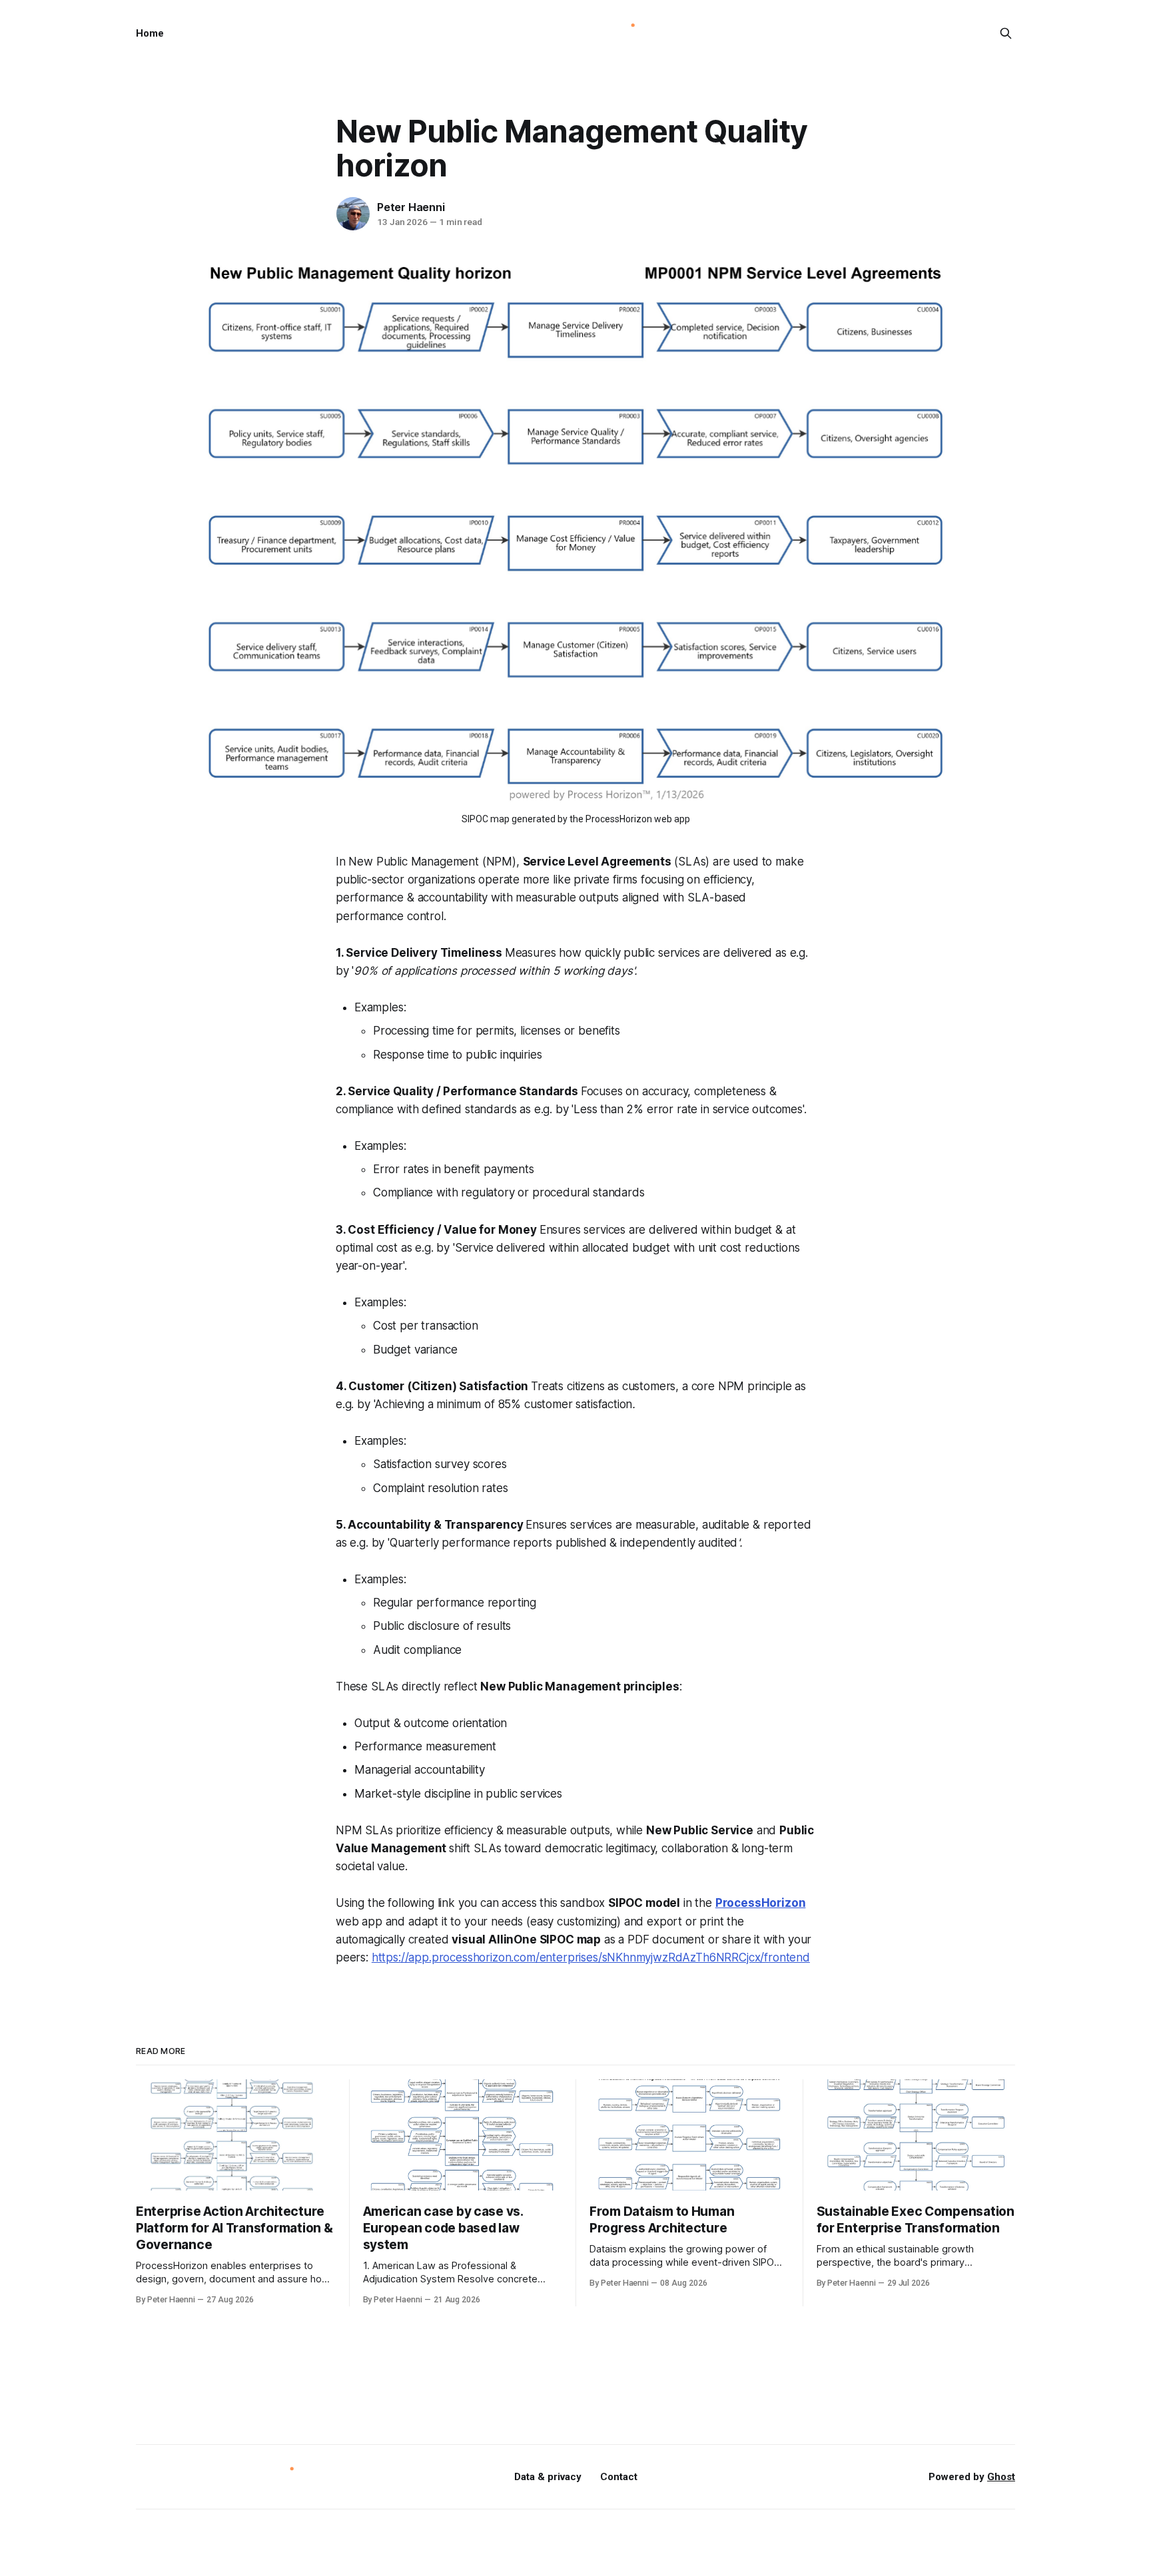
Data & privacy (548, 2477)
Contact (619, 2477)
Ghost (1001, 2477)
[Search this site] (1006, 33)
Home (150, 33)
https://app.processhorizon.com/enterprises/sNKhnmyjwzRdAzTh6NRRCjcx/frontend (591, 1957)
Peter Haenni (411, 207)
